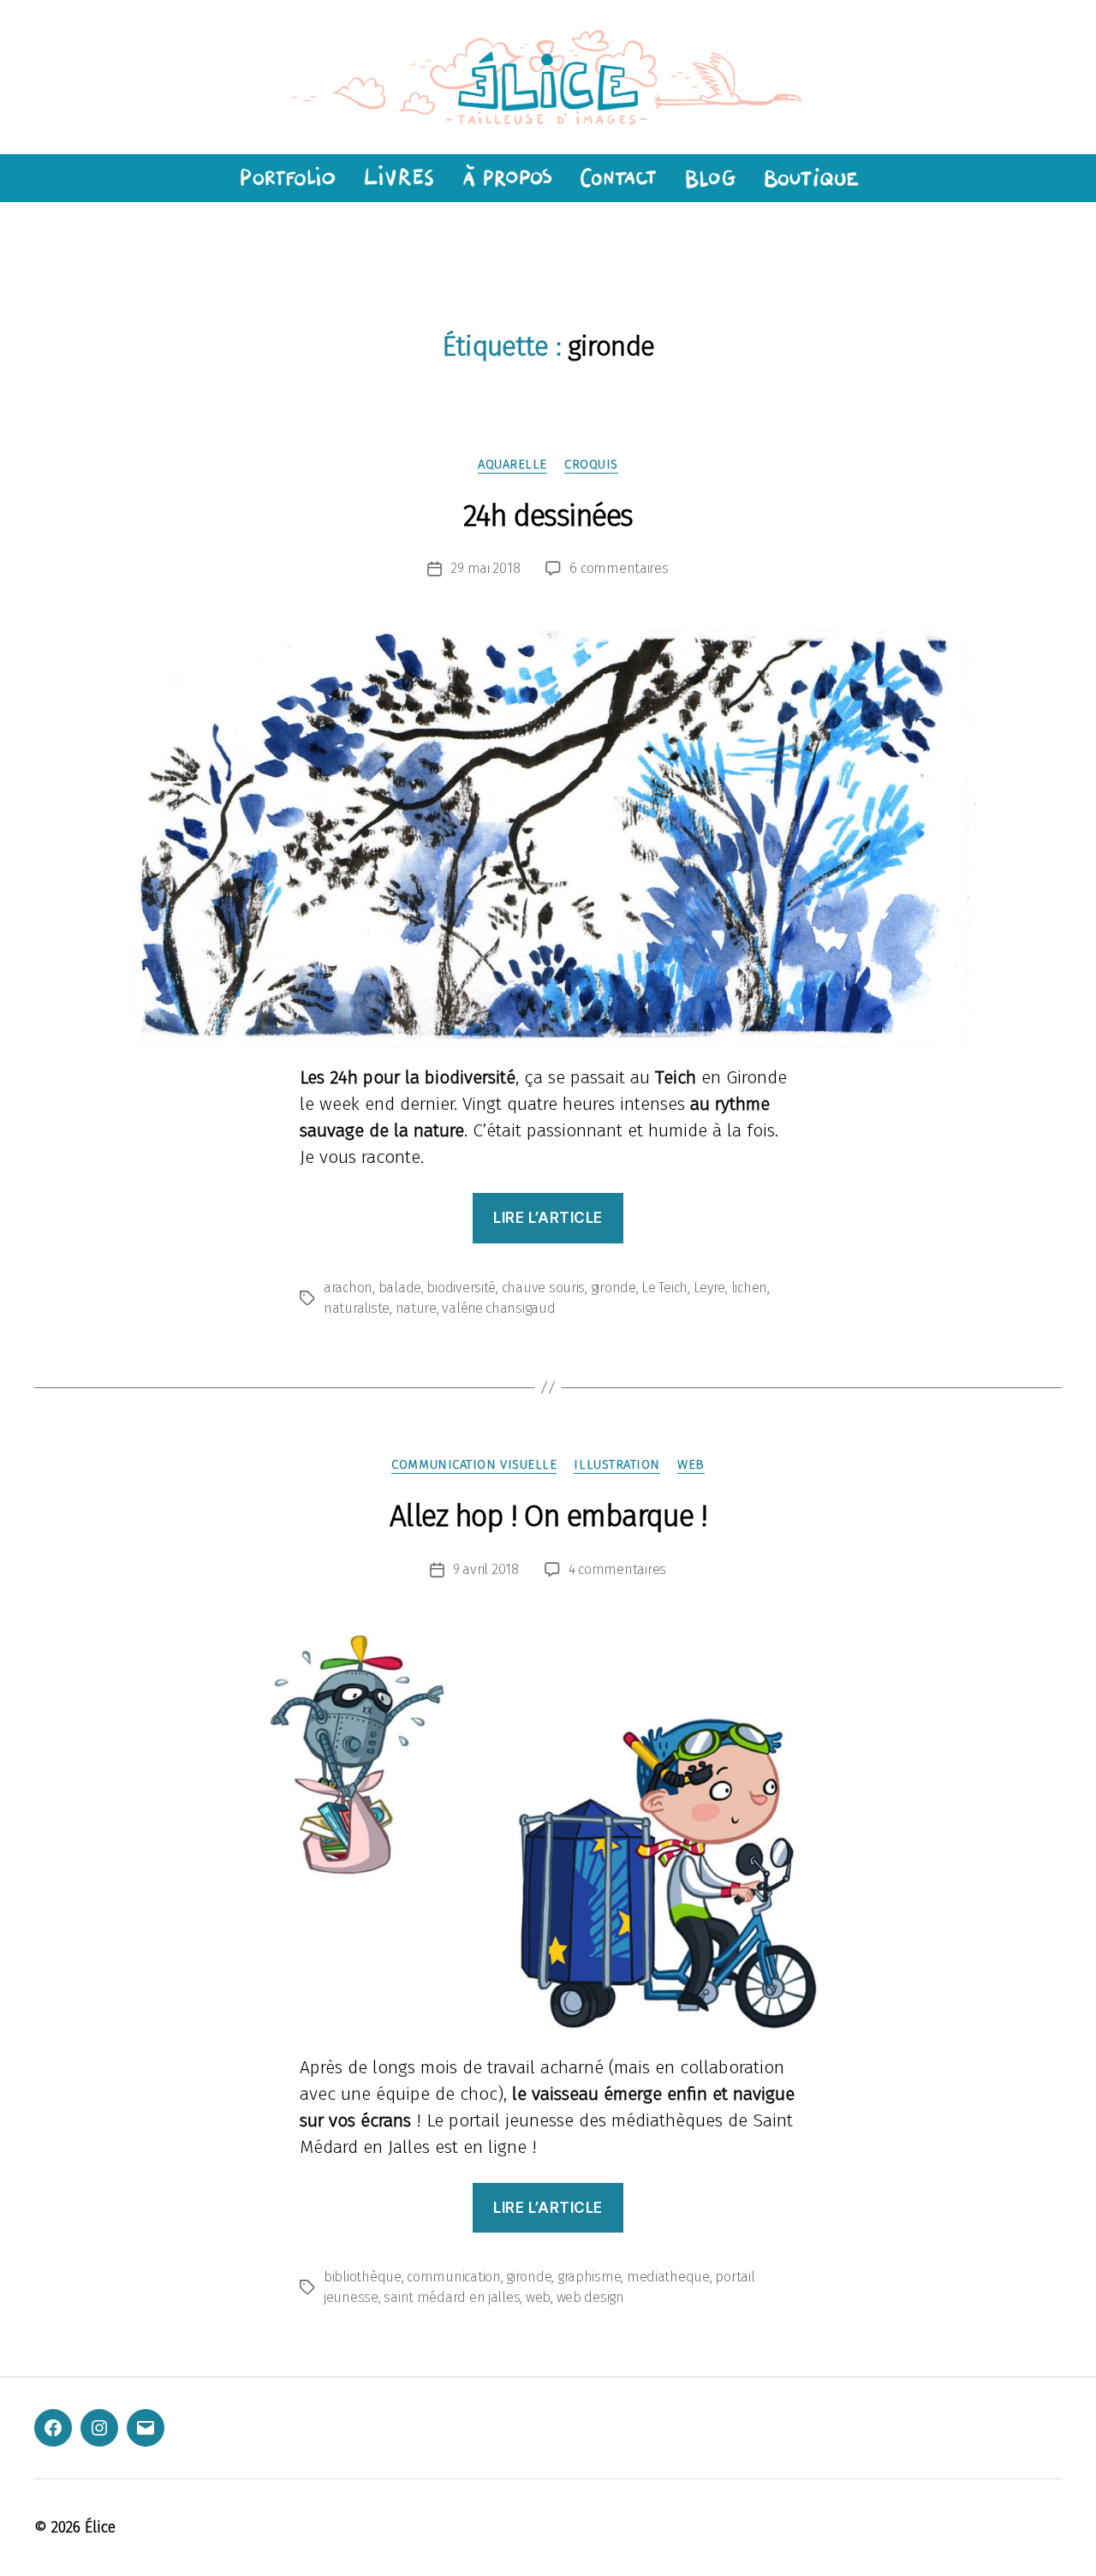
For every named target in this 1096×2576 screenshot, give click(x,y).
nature (416, 1308)
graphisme (590, 2277)
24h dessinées (548, 516)
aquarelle (512, 464)
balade (400, 1288)
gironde (614, 1288)
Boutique (812, 178)
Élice (100, 2527)
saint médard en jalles (452, 2297)
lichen (749, 1288)
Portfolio (285, 178)
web (691, 1464)
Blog (710, 178)
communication (454, 2277)
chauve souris (544, 1288)
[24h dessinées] (548, 839)
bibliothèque (363, 2277)
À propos (506, 178)
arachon (348, 1288)
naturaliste (357, 1308)
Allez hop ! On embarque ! (548, 1516)
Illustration (617, 1464)
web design (590, 2297)
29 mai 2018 (485, 568)
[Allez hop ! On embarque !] (548, 1834)
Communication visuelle (474, 1464)
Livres (397, 178)
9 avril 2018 (486, 1569)
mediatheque (668, 2277)
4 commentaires (617, 1569)
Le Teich (664, 1288)
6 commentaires (619, 568)
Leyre (710, 1288)
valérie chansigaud (498, 1308)
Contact (618, 178)
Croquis (591, 464)
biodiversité (461, 1288)
